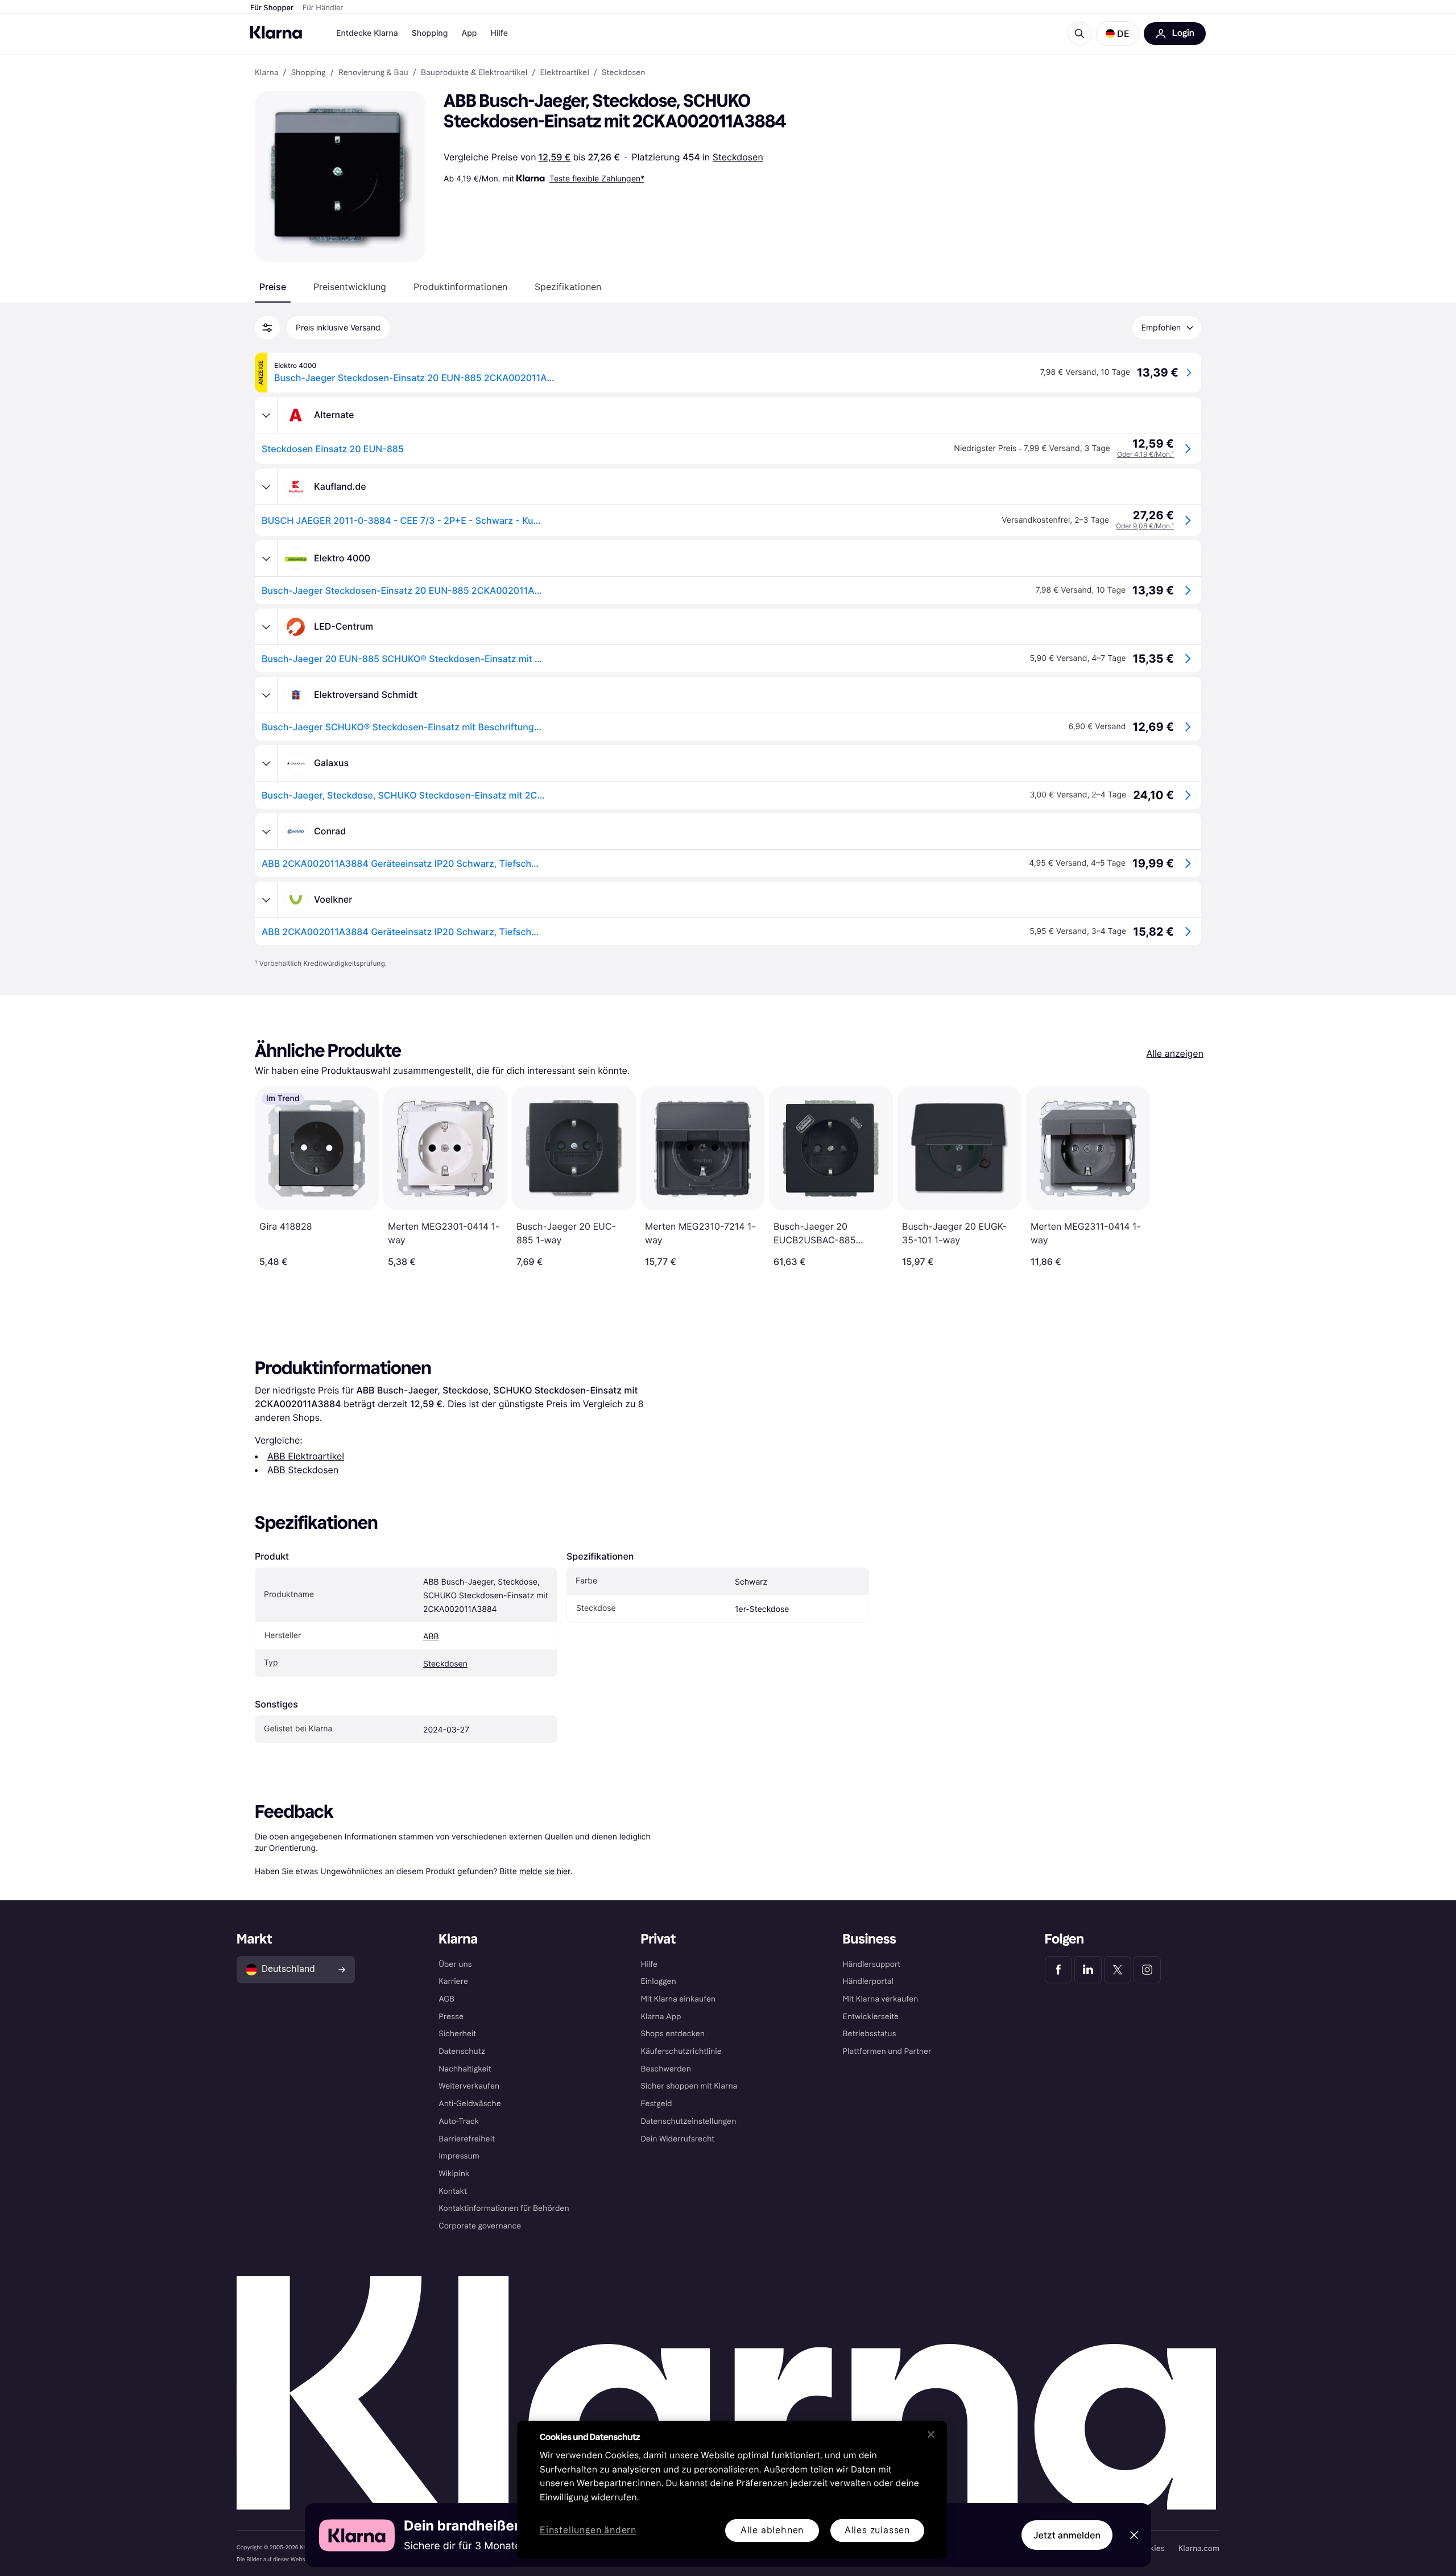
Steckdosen (738, 157)
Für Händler (323, 8)
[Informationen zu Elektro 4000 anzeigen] (266, 559)
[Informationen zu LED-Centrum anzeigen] (266, 627)
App (469, 33)
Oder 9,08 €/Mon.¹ (1145, 526)
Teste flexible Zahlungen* (597, 178)
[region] (732, 2490)
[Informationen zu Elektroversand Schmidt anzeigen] (266, 695)
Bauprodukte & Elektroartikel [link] (474, 73)
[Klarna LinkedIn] (1088, 1970)
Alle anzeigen (1175, 1053)
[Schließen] (931, 2434)
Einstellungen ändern (588, 2531)
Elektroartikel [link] (564, 73)
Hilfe (499, 33)
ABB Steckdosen (303, 1470)
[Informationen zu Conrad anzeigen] (266, 832)
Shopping (430, 33)
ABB (431, 1637)
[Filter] (267, 328)
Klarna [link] (266, 73)
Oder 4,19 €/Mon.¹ (1145, 454)
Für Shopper (272, 8)
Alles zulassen (877, 2530)
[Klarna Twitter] (1118, 1970)
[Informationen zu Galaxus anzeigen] (266, 763)
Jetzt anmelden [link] (1067, 2535)
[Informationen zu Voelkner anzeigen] (266, 900)
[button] (1118, 34)
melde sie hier (545, 1871)
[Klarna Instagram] (1147, 1970)
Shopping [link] (309, 73)
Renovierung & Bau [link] (373, 73)
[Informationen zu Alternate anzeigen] (266, 415)
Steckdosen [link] (624, 73)
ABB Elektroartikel (306, 1456)
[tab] (273, 287)
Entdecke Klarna (367, 33)
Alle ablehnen (772, 2530)
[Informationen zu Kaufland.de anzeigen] (266, 487)
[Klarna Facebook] (1058, 1970)
